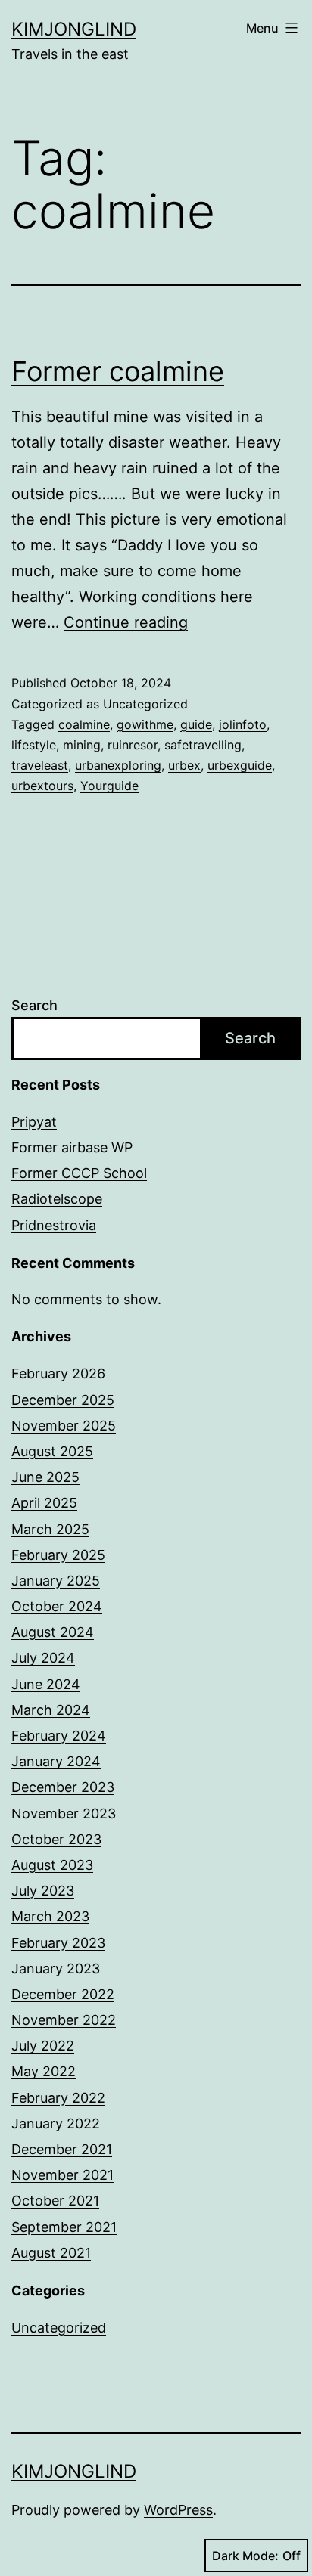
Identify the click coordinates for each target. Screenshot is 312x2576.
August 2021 (51, 2253)
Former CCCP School (79, 1173)
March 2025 (50, 1529)
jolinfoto (243, 724)
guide (196, 724)
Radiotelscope (57, 1199)
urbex (184, 765)
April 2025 (44, 1503)
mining (82, 745)
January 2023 (56, 1968)
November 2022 (64, 2020)
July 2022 (43, 2046)
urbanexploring (118, 765)
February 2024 (59, 1736)
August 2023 (52, 1865)
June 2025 (45, 1477)
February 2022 (58, 2098)
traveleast (40, 765)
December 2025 (63, 1400)
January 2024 (56, 1761)
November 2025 (64, 1426)
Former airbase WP (72, 1147)
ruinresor (133, 745)
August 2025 (52, 1451)
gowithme (145, 724)
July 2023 (43, 1891)
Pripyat (34, 1122)
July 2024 (43, 1658)
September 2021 (64, 2227)
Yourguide (109, 786)
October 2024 (57, 1606)
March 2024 (51, 1710)
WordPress (178, 2510)
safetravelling (203, 745)
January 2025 (56, 1581)
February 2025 (58, 1555)
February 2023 (58, 1943)
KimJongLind (74, 29)
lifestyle (34, 745)
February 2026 (58, 1373)
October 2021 (55, 2201)
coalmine (84, 724)
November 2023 (64, 1813)
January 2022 (56, 2123)
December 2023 (63, 1787)
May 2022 (44, 2071)
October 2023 (56, 1839)
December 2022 (63, 1994)
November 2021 (62, 2175)
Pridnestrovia (54, 1225)
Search (34, 1005)
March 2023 (50, 1916)
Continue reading (126, 622)
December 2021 (62, 2149)
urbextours (42, 786)
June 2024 (46, 1684)
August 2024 (53, 1632)
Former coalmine (118, 371)
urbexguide (240, 765)
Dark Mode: (245, 2556)
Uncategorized (145, 704)
